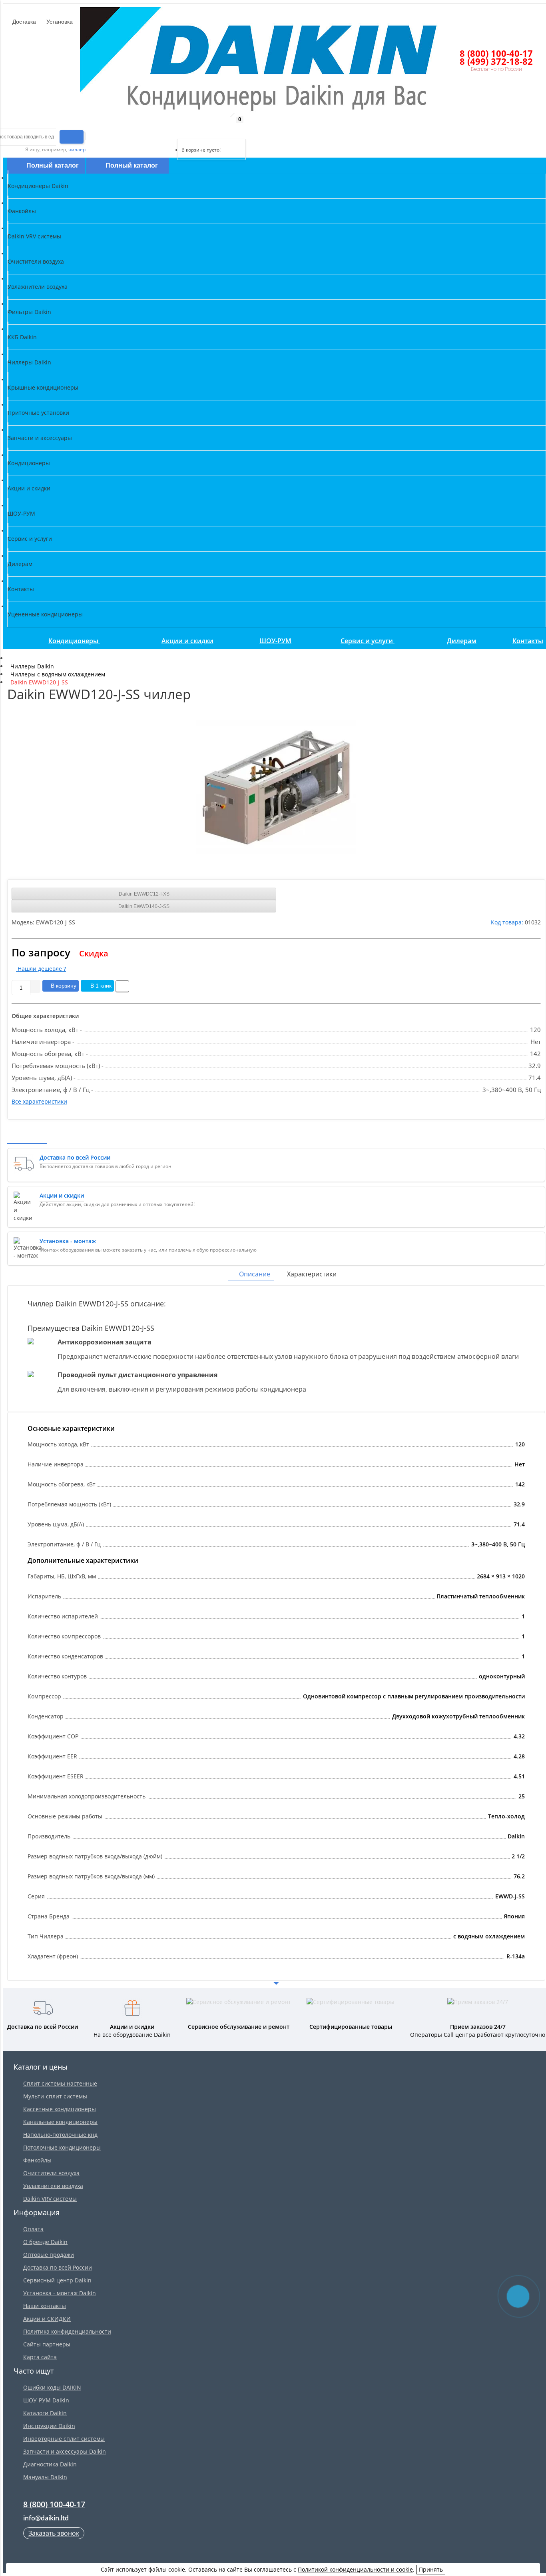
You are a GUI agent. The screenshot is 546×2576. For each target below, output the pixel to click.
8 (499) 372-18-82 (496, 61)
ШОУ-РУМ (275, 641)
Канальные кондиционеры (60, 2122)
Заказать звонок (54, 2533)
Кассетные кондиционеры (60, 2109)
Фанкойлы (37, 2160)
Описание (255, 1274)
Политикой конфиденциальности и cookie (355, 2569)
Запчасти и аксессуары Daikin (65, 2451)
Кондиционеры (74, 641)
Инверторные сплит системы (64, 2439)
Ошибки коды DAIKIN (52, 2387)
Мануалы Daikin (45, 2477)
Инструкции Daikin (49, 2426)
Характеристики (312, 1274)
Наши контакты (45, 2306)
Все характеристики (39, 1101)
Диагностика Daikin (50, 2464)
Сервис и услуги (368, 641)
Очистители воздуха (51, 2173)
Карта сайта (40, 2357)
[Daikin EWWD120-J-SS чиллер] (276, 787)
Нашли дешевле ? (41, 969)
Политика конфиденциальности (67, 2331)
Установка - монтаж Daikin (60, 2293)
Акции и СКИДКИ (47, 2319)
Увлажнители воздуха (53, 2186)
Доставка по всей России (58, 2267)
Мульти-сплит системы (55, 2096)
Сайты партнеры (47, 2344)
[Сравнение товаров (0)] (170, 129)
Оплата (33, 2229)
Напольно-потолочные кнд (60, 2135)
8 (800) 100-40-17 (496, 53)
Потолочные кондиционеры (62, 2147)
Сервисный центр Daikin (57, 2280)
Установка (59, 22)
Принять (431, 2569)
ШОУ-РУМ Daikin (46, 2400)
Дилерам (462, 641)
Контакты (528, 641)
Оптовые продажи (49, 2255)
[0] (183, 129)
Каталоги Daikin (45, 2413)
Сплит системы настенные (60, 2083)
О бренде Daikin (45, 2242)
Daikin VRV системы (50, 2199)
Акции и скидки (187, 641)
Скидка (94, 953)
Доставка (23, 22)
